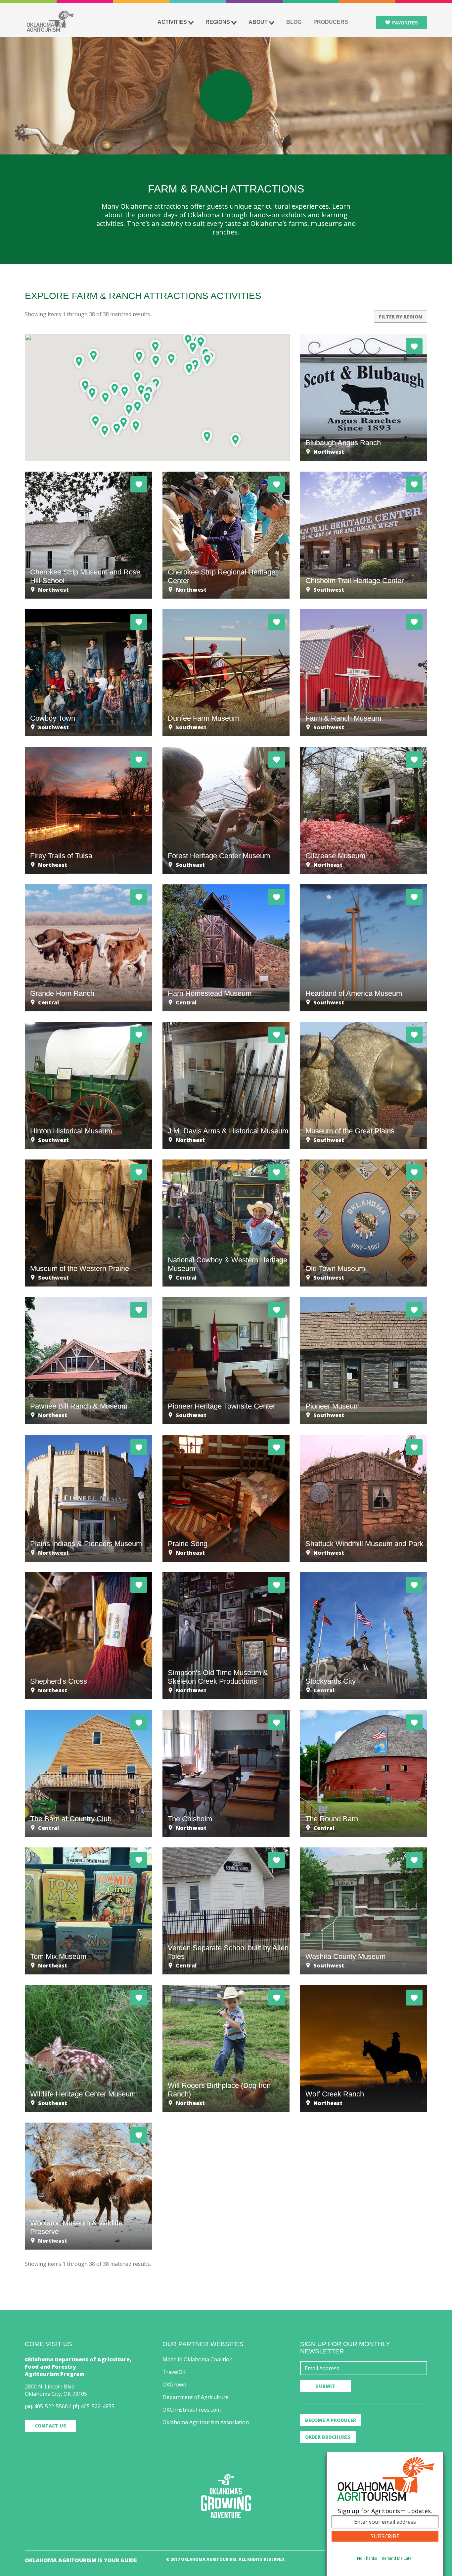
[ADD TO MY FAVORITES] (414, 346)
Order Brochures (328, 2437)
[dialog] (385, 2514)
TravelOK (174, 2372)
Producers (331, 22)
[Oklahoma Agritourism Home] (50, 21)
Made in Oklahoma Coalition (198, 2359)
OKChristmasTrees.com (192, 2410)
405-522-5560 (51, 2406)
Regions (218, 22)
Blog (294, 22)
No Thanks (367, 2558)
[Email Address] (364, 2368)
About (258, 22)
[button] (156, 346)
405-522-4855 (98, 2406)
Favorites (405, 23)
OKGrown (174, 2385)
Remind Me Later (398, 2558)
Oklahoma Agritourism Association (206, 2422)
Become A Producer (331, 2420)
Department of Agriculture (196, 2397)
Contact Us (50, 2426)
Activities (172, 22)
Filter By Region (401, 317)
